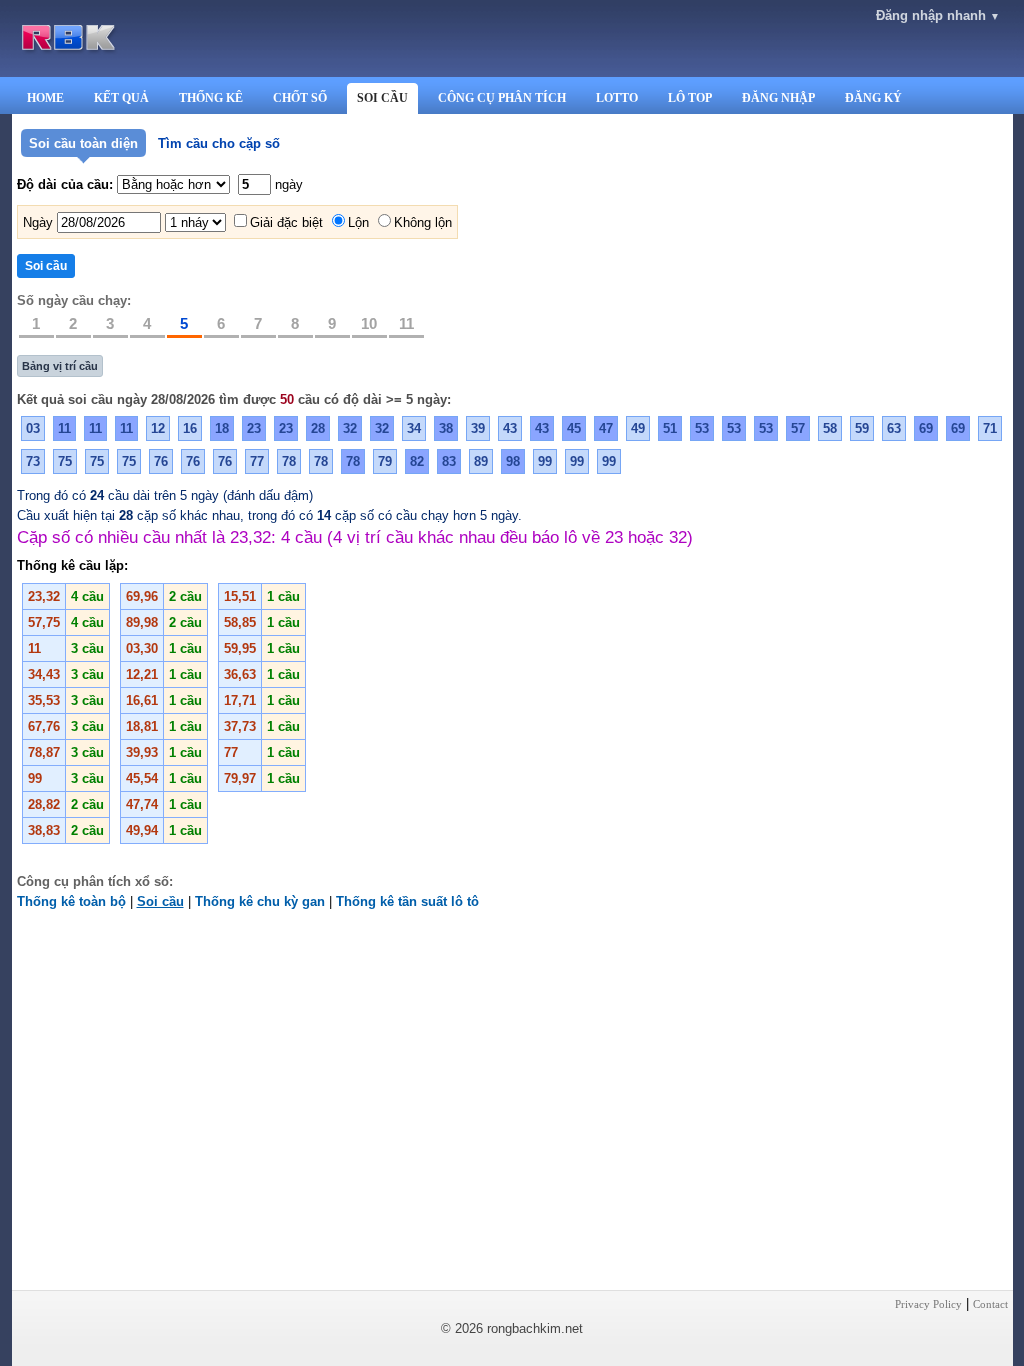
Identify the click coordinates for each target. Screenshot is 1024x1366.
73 (33, 461)
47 (606, 428)
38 (446, 428)
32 (350, 428)
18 (222, 428)
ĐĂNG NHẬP (778, 98)
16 (190, 428)
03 (33, 428)
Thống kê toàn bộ (71, 901)
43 (510, 428)
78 (289, 461)
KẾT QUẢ (121, 98)
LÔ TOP (690, 98)
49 (638, 428)
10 (369, 323)
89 (481, 461)
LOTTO (617, 98)
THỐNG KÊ (211, 98)
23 (254, 428)
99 (545, 461)
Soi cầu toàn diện (83, 143)
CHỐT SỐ (300, 98)
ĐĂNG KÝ (873, 98)
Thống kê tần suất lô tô (407, 901)
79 (385, 461)
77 (257, 461)
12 (158, 428)
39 (478, 428)
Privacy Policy (928, 1304)
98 (513, 461)
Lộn (358, 222)
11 (406, 323)
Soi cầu (160, 901)
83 (449, 461)
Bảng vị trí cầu (60, 366)
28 (318, 428)
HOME (45, 98)
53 (702, 428)
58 (830, 428)
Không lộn (423, 222)
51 (670, 428)
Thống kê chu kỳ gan (260, 901)
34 (414, 428)
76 (161, 461)
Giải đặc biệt (286, 222)
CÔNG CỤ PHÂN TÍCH (502, 98)
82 (417, 461)
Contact (990, 1304)
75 (65, 461)
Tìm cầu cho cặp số (219, 143)
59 (862, 428)
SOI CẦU (382, 98)
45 (574, 428)
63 (894, 428)
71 (990, 428)
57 (798, 428)
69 (926, 428)
